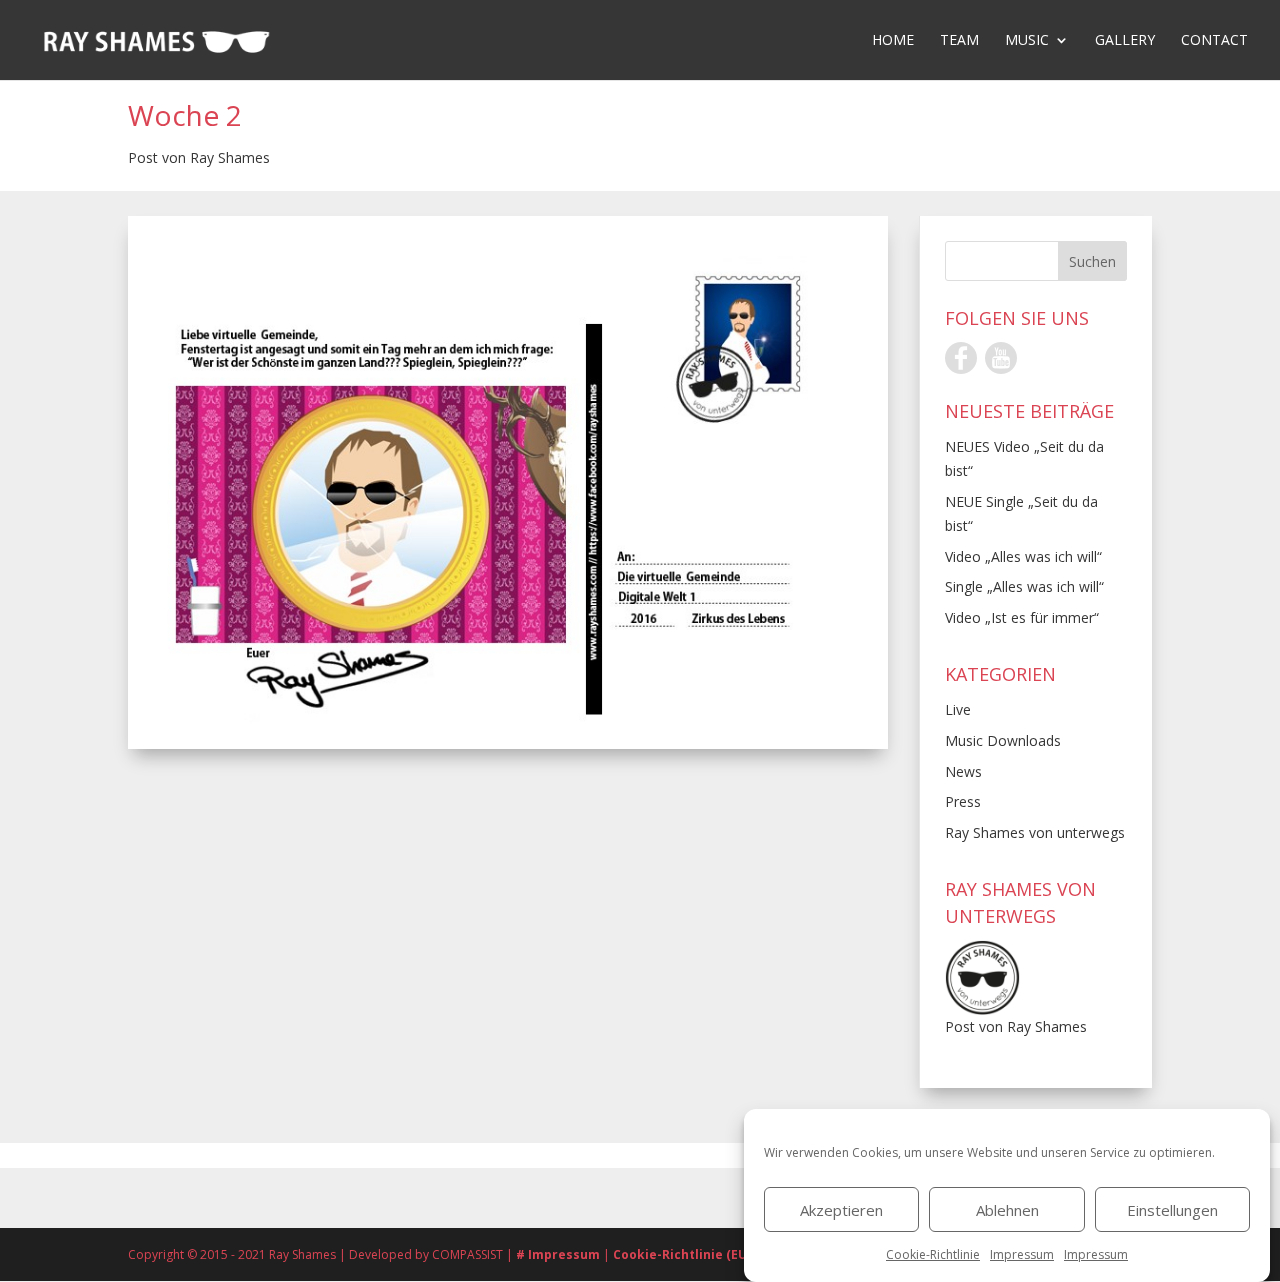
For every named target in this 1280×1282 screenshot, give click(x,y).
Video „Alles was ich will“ (1023, 556)
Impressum (1022, 1254)
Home (893, 41)
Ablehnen (1007, 1210)
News (963, 771)
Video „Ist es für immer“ (1022, 617)
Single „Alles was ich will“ (1024, 586)
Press (963, 801)
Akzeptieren (841, 1210)
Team (959, 41)
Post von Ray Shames (199, 157)
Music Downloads (1003, 740)
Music (1027, 41)
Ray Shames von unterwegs (1035, 832)
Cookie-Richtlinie (933, 1254)
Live (958, 709)
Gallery (1125, 41)
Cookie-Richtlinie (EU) (682, 1254)
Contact (1214, 41)
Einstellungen (1172, 1210)
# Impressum (559, 1254)
